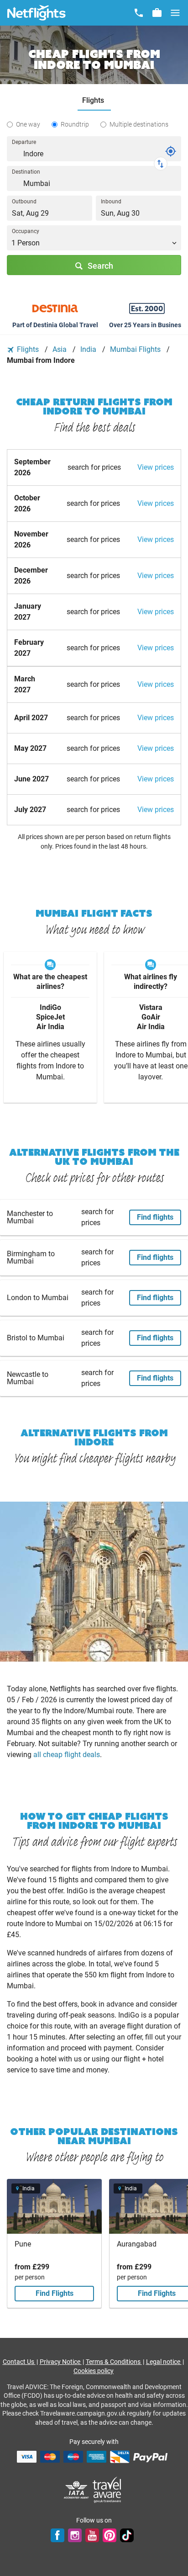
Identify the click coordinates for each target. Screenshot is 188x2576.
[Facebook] (57, 2535)
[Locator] (171, 151)
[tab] (94, 101)
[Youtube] (92, 2535)
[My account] (157, 13)
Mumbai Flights (136, 349)
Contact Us (19, 2362)
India (89, 349)
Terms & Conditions (114, 2362)
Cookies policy (94, 2371)
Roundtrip (75, 124)
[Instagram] (75, 2535)
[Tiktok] (127, 2535)
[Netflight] (37, 13)
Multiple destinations (139, 124)
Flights (28, 349)
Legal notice (164, 2362)
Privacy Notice (61, 2362)
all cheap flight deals (67, 1755)
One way (28, 124)
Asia (60, 349)
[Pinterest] (110, 2535)
